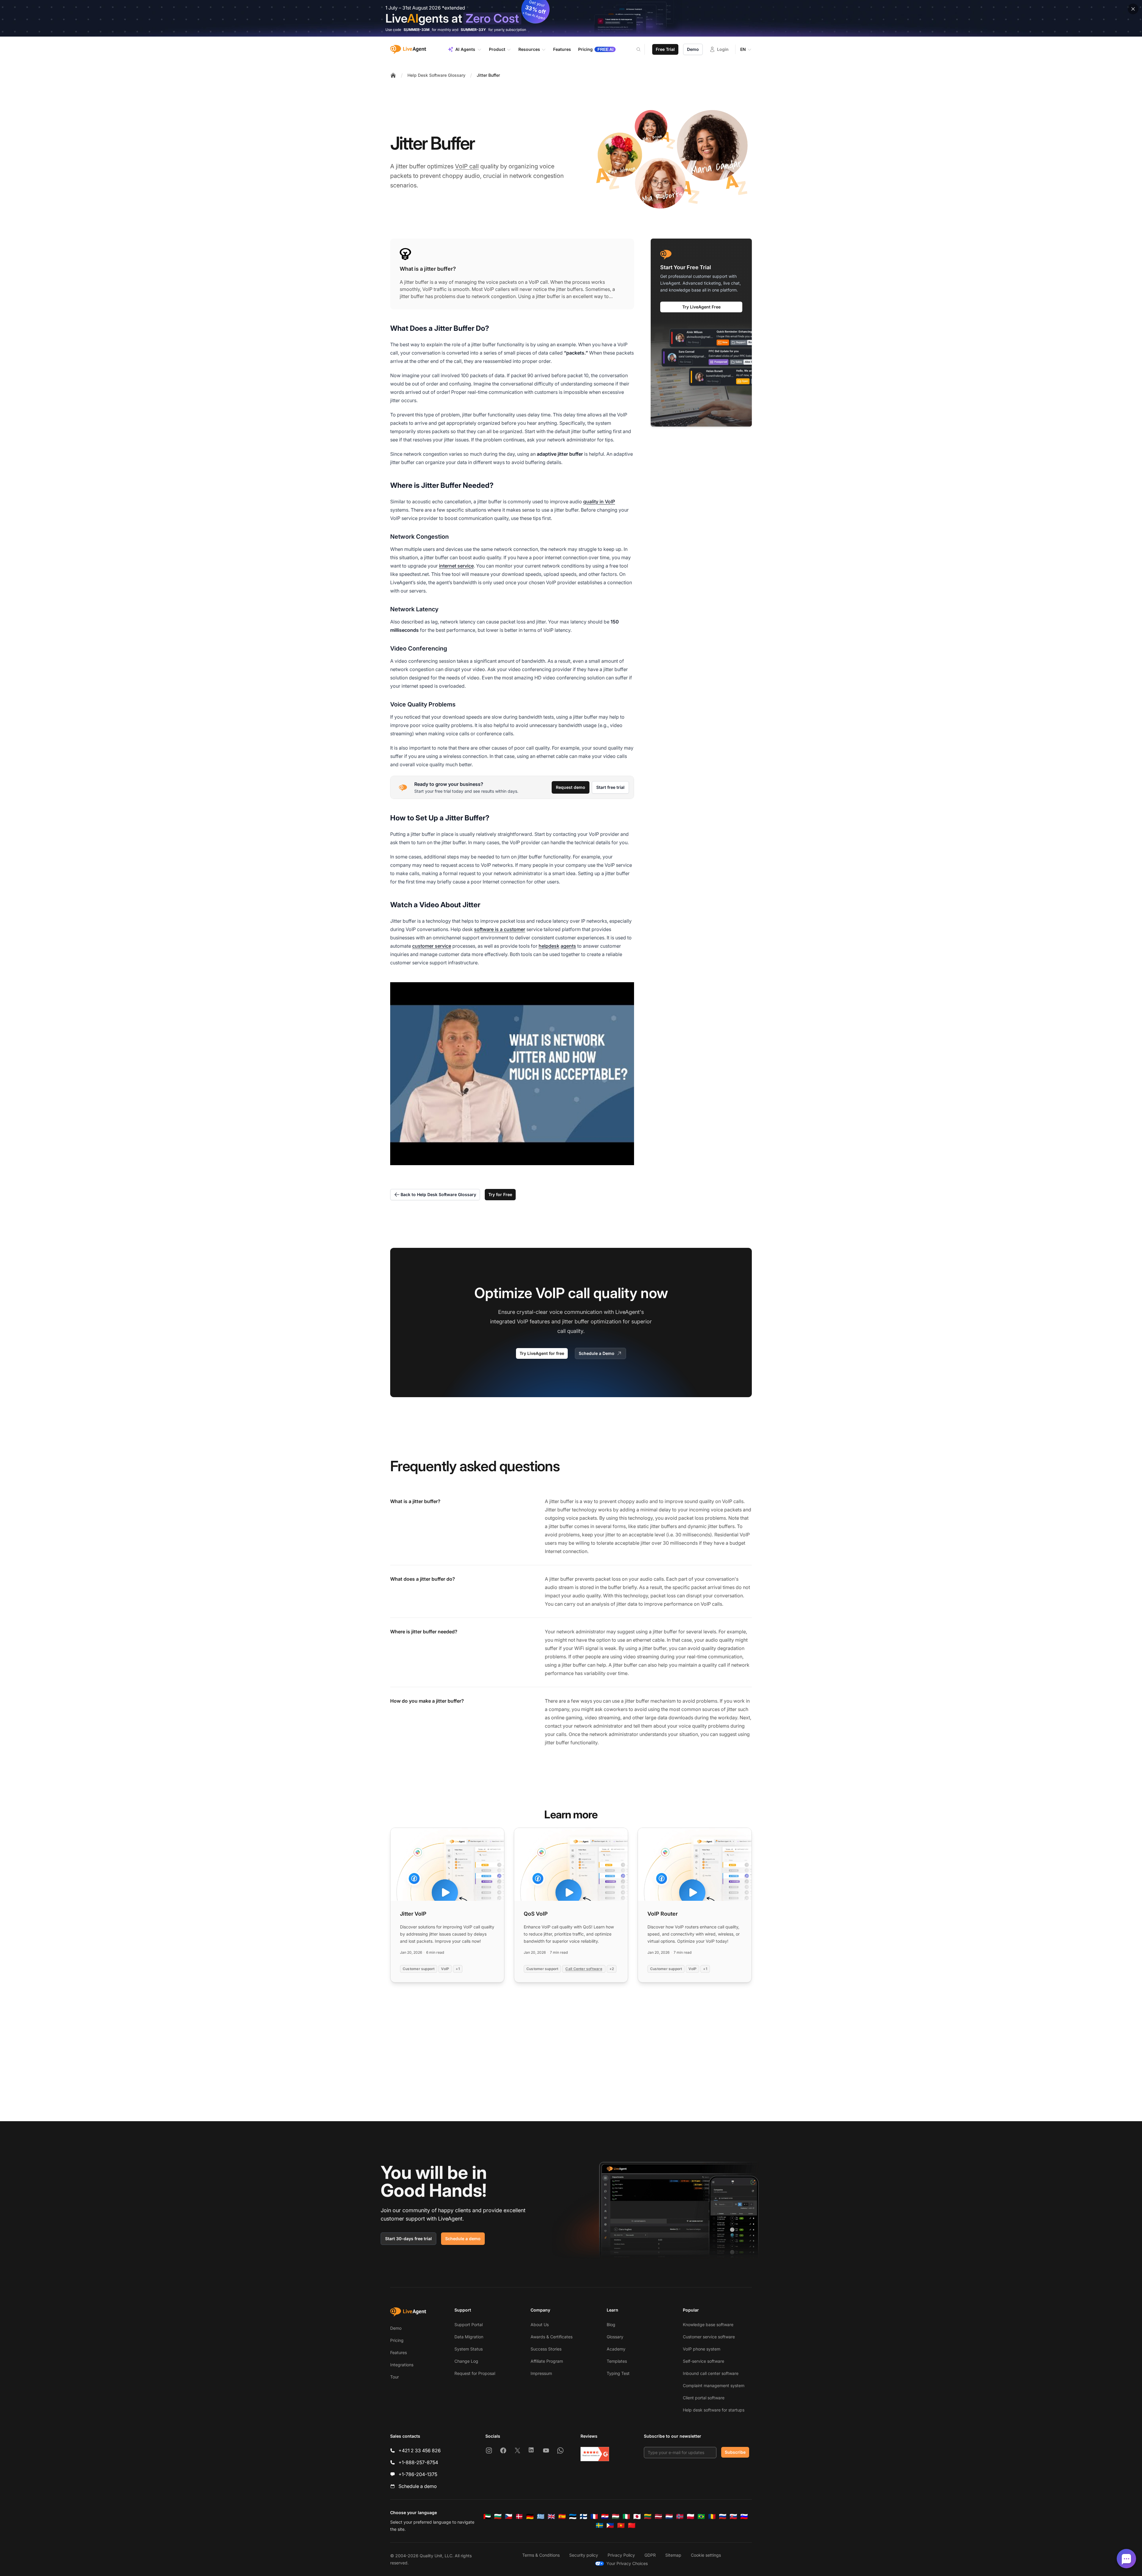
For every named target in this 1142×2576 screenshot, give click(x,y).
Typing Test (618, 2373)
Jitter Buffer (488, 75)
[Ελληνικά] (541, 2517)
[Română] (712, 2517)
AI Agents (465, 49)
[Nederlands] (669, 2517)
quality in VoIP (599, 502)
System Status (469, 2349)
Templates (617, 2361)
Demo (693, 49)
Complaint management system (714, 2385)
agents (568, 946)
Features (399, 2352)
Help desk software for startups (714, 2410)
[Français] (594, 2517)
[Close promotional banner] (1133, 9)
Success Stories (546, 2349)
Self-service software (703, 2361)
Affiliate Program (547, 2361)
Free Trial (665, 49)
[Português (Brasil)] (701, 2517)
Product (497, 49)
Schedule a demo (463, 2239)
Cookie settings (706, 2555)
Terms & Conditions (541, 2555)
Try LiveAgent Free (701, 307)
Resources (529, 49)
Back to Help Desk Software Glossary (438, 1194)
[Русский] (723, 2517)
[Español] (562, 2517)
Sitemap (673, 2555)
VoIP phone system (702, 2349)
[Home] (393, 75)
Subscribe (735, 2452)
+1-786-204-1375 (418, 2474)
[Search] (642, 49)
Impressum (541, 2373)
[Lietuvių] (648, 2517)
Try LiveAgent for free (542, 1353)
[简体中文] (632, 2525)
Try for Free (500, 1194)
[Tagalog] (610, 2525)
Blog (611, 2324)
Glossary (615, 2337)
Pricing (397, 2340)
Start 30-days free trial (408, 2239)
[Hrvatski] (605, 2517)
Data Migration (469, 2337)
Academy (616, 2349)
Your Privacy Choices (627, 2563)
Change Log (466, 2361)
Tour (394, 2377)
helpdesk (549, 946)
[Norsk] (680, 2517)
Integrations (402, 2365)
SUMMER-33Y (473, 30)
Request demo (571, 787)
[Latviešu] (658, 2517)
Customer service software (709, 2337)
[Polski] (691, 2517)
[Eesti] (573, 2517)
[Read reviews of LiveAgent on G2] (595, 2454)
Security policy (584, 2555)
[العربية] (487, 2517)
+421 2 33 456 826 (420, 2450)
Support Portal (469, 2324)
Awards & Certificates (552, 2337)
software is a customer (500, 929)
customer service (432, 946)
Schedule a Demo (597, 1353)
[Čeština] (509, 2517)
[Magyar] (616, 2517)
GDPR (650, 2555)
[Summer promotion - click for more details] (571, 18)
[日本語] (637, 2517)
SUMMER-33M (417, 30)
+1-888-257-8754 (418, 2462)
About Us (540, 2324)
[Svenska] (600, 2525)
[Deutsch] (530, 2517)
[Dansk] (519, 2517)
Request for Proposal (475, 2373)
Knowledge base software (708, 2324)
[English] (551, 2517)
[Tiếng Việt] (621, 2525)
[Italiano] (626, 2517)
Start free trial (610, 787)
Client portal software (704, 2398)
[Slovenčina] (733, 2517)
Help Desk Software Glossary (436, 75)
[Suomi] (583, 2517)
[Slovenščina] (744, 2517)
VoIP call (467, 166)
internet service (456, 566)
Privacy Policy (621, 2555)
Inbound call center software (711, 2373)
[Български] (498, 2517)
